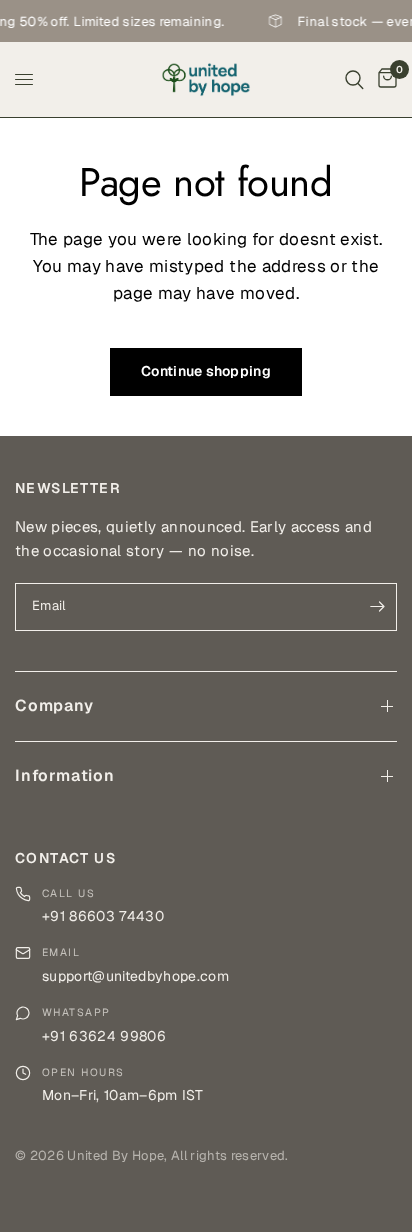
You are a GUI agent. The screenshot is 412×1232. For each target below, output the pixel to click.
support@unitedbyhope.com (135, 976)
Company (54, 705)
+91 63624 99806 (104, 1036)
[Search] (354, 79)
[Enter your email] (377, 607)
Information (65, 775)
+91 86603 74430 (103, 916)
